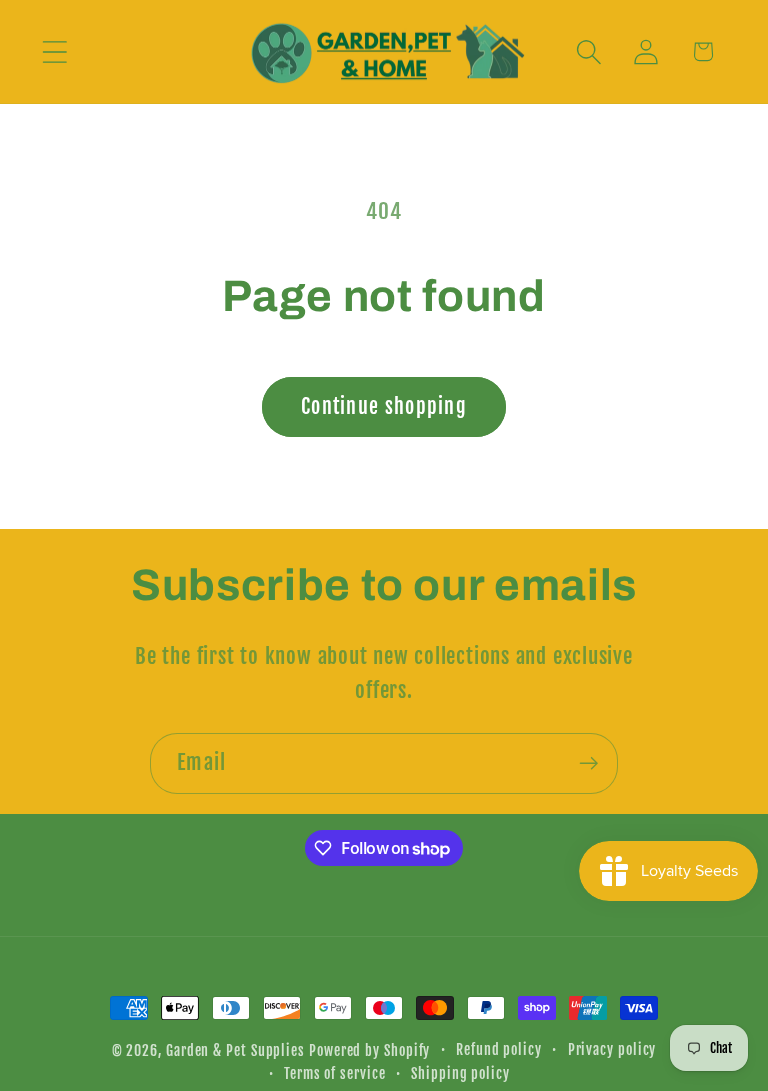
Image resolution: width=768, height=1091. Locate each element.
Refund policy (499, 1050)
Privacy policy (612, 1050)
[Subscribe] (588, 763)
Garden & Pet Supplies (235, 1051)
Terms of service (335, 1074)
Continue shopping (384, 406)
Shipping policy (460, 1074)
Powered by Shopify (369, 1051)
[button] (54, 51)
